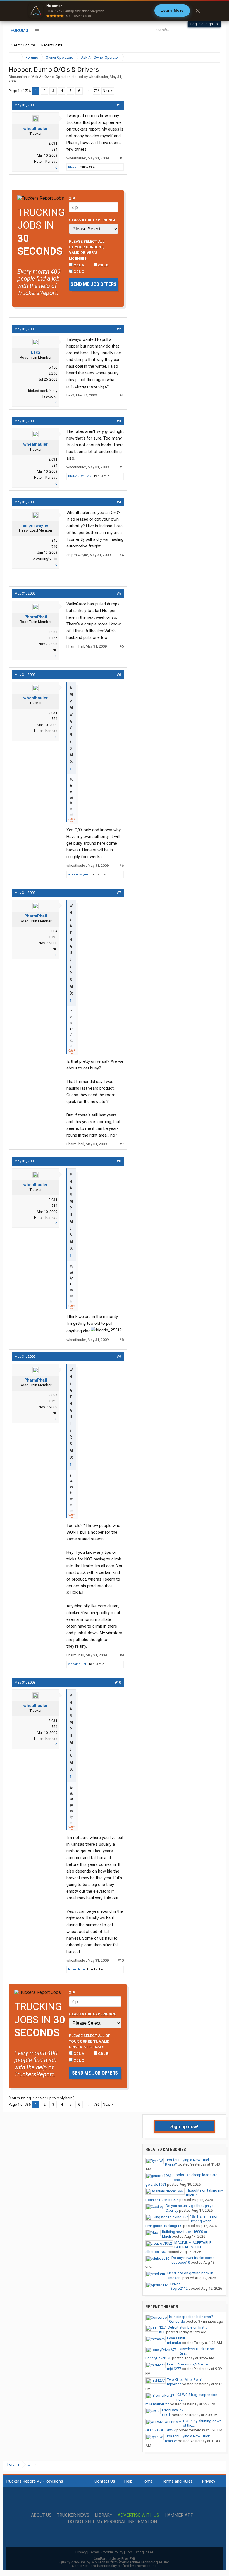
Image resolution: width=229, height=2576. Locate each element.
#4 (119, 502)
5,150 (53, 367)
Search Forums (24, 45)
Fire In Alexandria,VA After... (189, 2364)
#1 (119, 105)
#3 (119, 421)
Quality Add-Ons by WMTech (115, 2562)
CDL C (78, 271)
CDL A (78, 265)
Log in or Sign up (204, 24)
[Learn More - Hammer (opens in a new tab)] (115, 11)
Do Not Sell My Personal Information (112, 2522)
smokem (174, 2278)
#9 (119, 1357)
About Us (41, 2515)
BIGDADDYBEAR (80, 476)
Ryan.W (171, 2164)
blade (72, 167)
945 (54, 540)
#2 (119, 329)
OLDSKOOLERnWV (161, 2430)
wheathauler (98, 77)
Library (103, 2515)
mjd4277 (174, 2369)
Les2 (36, 352)
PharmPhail (36, 617)
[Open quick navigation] (212, 57)
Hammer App (179, 2515)
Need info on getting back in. (191, 2273)
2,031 (53, 143)
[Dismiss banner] (198, 11)
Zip (72, 198)
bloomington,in (45, 559)
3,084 (53, 632)
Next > (108, 91)
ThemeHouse (146, 2566)
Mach (166, 2236)
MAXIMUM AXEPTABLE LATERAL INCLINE (193, 2245)
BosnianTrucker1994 (162, 2200)
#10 (118, 1682)
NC (55, 650)
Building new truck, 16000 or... (186, 2232)
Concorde (177, 2321)
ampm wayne (35, 525)
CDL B (103, 265)
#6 (119, 675)
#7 (119, 893)
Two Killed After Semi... (186, 2380)
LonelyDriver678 (158, 2358)
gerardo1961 (156, 2184)
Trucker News (73, 2515)
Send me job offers (94, 284)
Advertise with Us (138, 2515)
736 (96, 91)
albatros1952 (156, 2252)
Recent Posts (52, 45)
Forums (19, 30)
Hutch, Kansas (46, 161)
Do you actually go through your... (192, 2206)
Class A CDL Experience (93, 220)
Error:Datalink (173, 2410)
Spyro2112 (179, 2288)
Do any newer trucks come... (194, 2258)
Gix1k (166, 2415)
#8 (119, 1161)
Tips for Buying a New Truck (188, 2160)
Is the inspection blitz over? (191, 2317)
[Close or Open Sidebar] (206, 57)
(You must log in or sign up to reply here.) (42, 2098)
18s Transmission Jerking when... (204, 2219)
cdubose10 (181, 2262)
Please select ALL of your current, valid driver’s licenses (87, 250)
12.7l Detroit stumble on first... (183, 2327)
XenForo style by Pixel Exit (115, 2559)
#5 (119, 593)
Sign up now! (184, 2126)
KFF (162, 2332)
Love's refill (176, 2338)
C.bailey (172, 2210)
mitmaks (174, 2343)
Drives (175, 2284)
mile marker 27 (157, 2404)
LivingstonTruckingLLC (164, 2226)
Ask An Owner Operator (51, 77)
